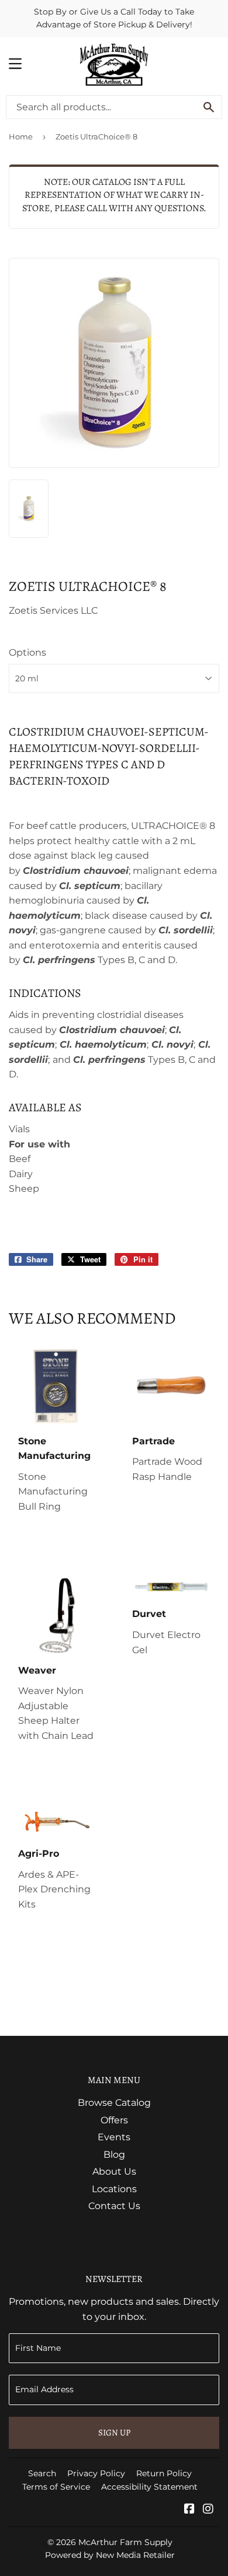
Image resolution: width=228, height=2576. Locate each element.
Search (42, 2473)
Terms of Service (56, 2487)
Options (27, 652)
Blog (114, 2155)
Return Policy (164, 2473)
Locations (114, 2189)
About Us (114, 2171)
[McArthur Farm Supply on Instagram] (208, 2510)
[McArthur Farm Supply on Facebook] (189, 2510)
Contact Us (114, 2206)
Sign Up (114, 2432)
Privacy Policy (96, 2473)
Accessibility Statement (149, 2487)
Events (114, 2137)
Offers (114, 2120)
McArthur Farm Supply (125, 2542)
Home (21, 136)
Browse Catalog (114, 2103)
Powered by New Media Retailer (110, 2555)
